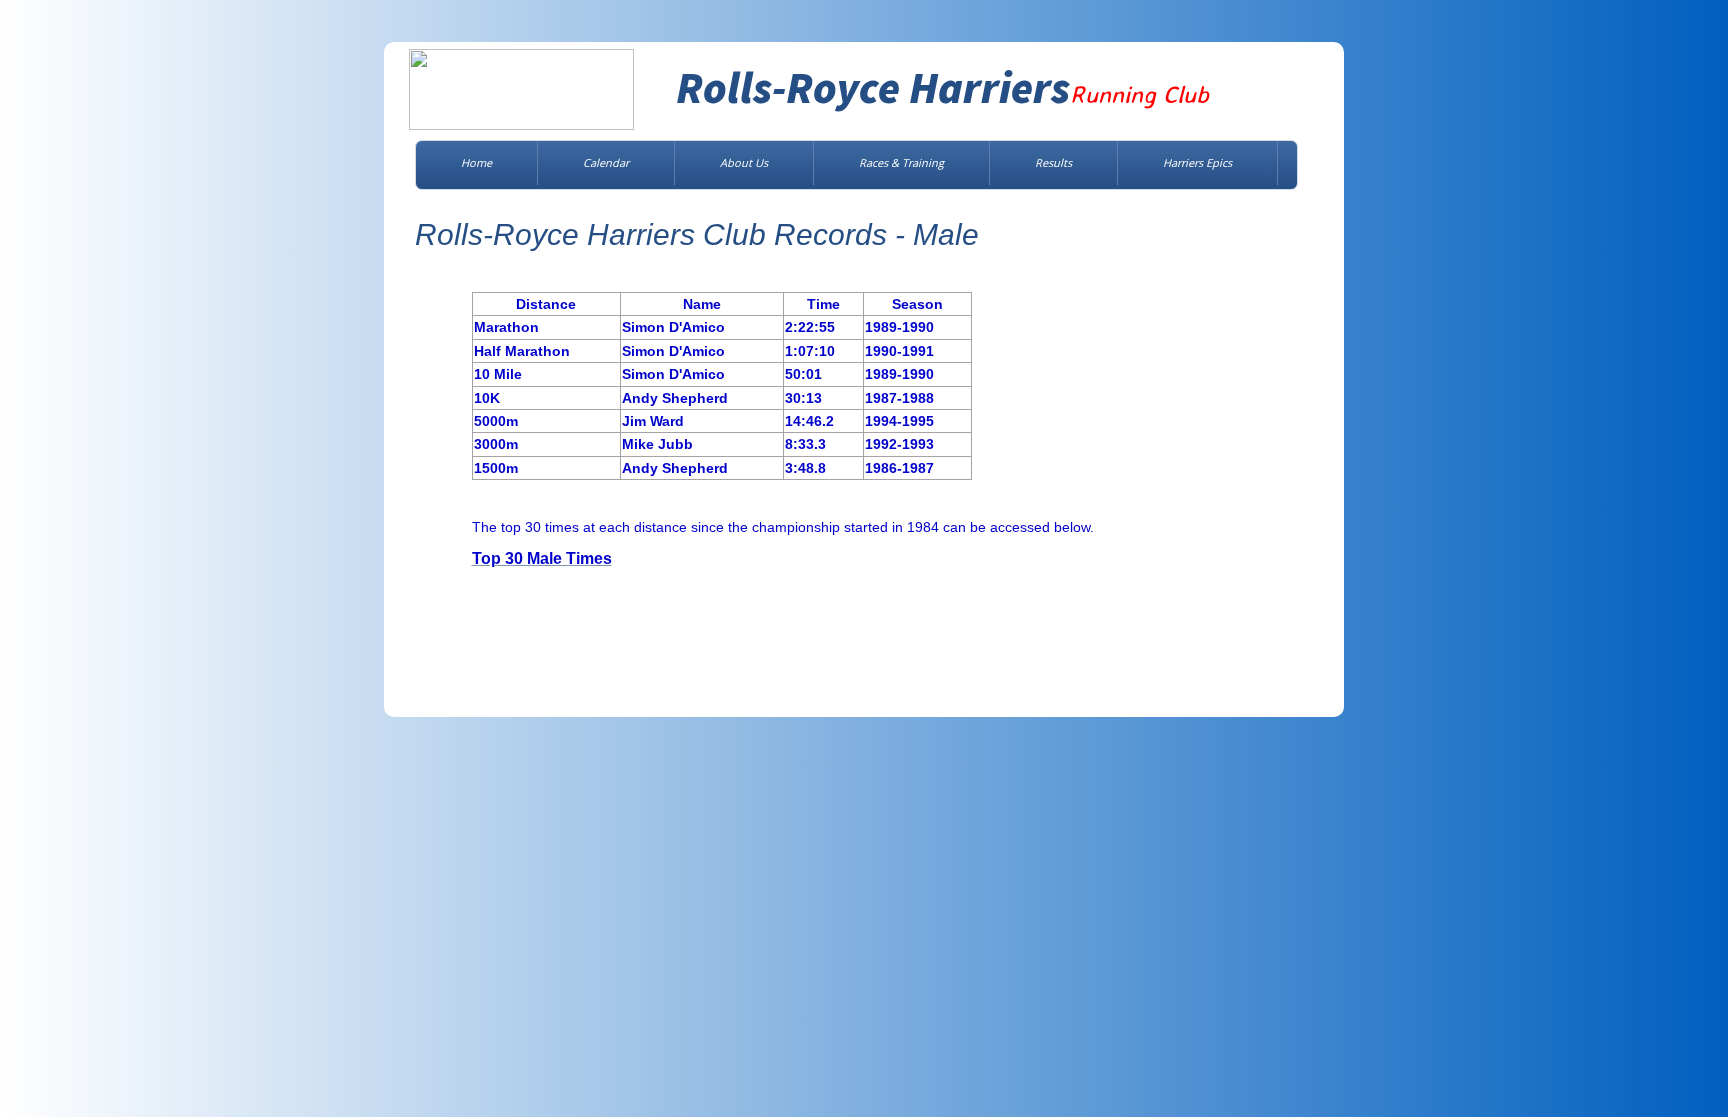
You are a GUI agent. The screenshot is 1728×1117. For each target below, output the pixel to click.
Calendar (606, 162)
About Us (744, 162)
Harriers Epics (1197, 162)
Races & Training (901, 162)
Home (476, 162)
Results (1053, 162)
